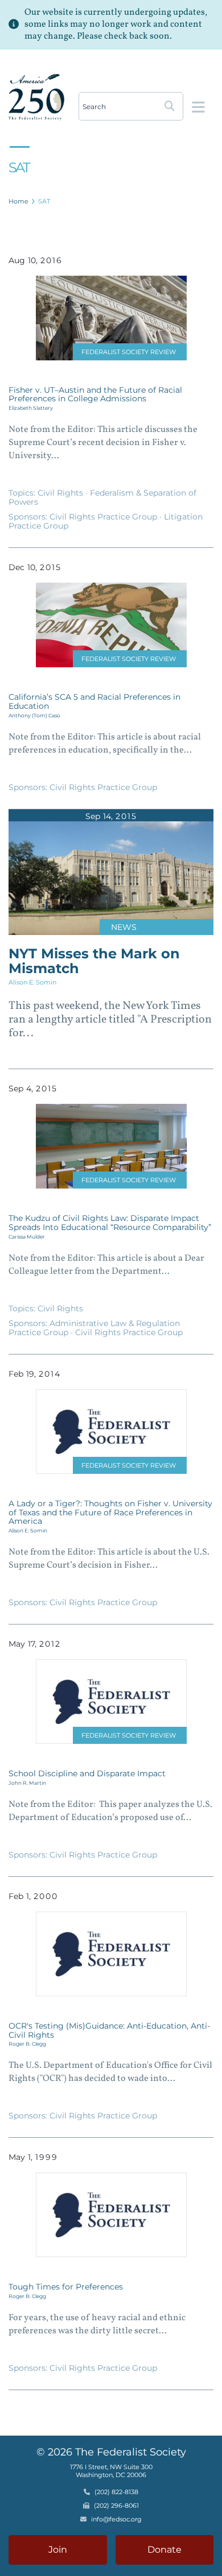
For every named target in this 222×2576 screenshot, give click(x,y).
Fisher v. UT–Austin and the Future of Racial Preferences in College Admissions (95, 394)
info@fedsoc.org (116, 2519)
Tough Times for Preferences (66, 2287)
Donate (165, 2550)
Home (18, 201)
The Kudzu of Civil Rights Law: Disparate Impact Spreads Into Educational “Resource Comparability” (110, 1223)
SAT (44, 201)
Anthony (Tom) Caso (34, 715)
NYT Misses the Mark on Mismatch (94, 961)
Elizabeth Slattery (31, 408)
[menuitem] (19, 201)
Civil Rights (61, 493)
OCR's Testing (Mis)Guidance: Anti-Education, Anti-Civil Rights (109, 2030)
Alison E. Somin (32, 982)
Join (58, 2550)
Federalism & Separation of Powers (102, 497)
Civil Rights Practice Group (104, 517)
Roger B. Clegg (27, 2044)
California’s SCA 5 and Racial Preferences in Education (94, 701)
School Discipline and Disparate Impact (87, 1773)
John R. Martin (27, 1783)
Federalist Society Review (129, 352)
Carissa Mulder (27, 1237)
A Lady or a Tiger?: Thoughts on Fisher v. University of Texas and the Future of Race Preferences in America (110, 1513)
